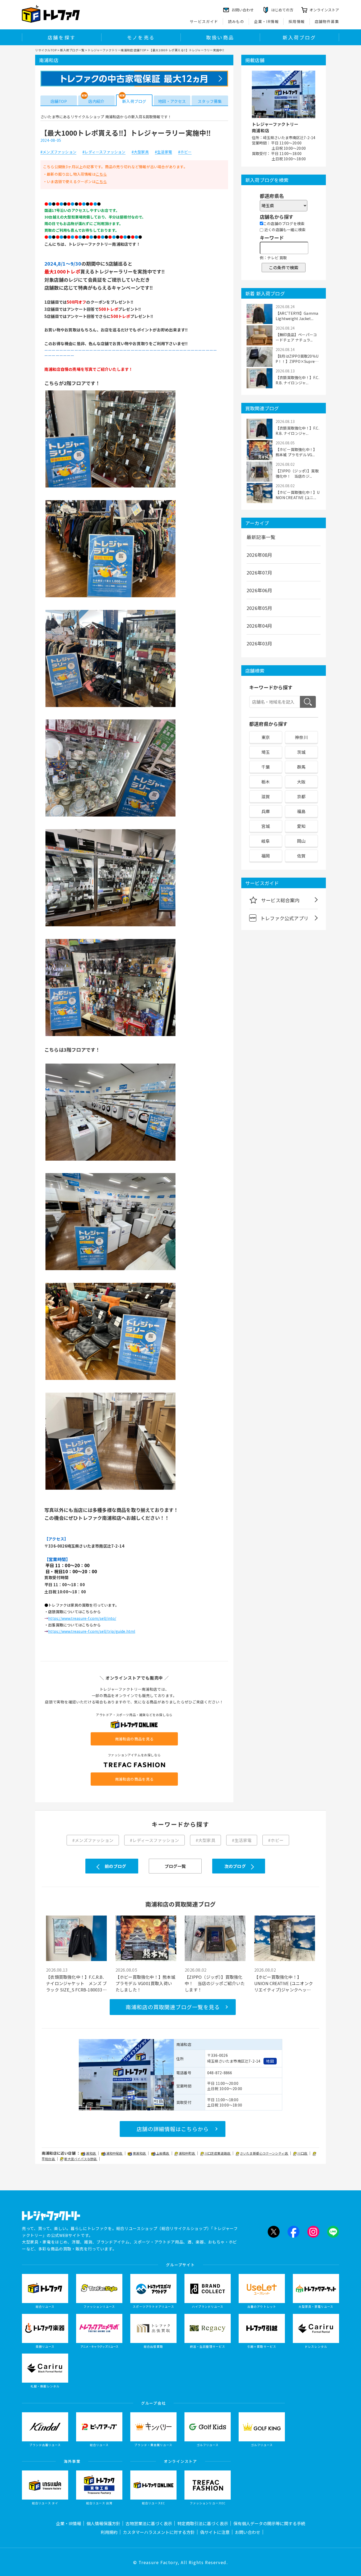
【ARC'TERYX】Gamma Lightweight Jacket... (297, 316)
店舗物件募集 (327, 21)
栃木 (266, 782)
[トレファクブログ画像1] (110, 487)
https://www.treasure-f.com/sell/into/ (82, 1618)
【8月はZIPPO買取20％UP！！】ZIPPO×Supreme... (297, 359)
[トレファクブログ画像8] (110, 1270)
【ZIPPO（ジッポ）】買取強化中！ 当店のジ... (297, 473)
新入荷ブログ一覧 (72, 50)
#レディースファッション (104, 152)
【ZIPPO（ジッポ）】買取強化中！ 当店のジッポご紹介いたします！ (215, 1983)
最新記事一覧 (261, 537)
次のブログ (235, 1866)
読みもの (236, 21)
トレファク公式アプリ (284, 918)
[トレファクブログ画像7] (110, 1160)
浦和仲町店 (187, 2153)
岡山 (301, 841)
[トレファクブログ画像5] (110, 926)
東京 (266, 737)
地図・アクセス (172, 101)
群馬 (301, 767)
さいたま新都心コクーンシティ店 (264, 2153)
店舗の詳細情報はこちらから (173, 2129)
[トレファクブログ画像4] (110, 816)
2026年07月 (260, 572)
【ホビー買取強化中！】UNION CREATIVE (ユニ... (298, 495)
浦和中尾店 (115, 2153)
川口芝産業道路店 (218, 2153)
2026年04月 (260, 626)
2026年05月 (260, 608)
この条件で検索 (284, 267)
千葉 (266, 767)
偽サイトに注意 (215, 2532)
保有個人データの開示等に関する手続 (269, 2523)
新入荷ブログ (299, 37)
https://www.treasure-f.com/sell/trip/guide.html (92, 1631)
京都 (301, 796)
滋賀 (266, 796)
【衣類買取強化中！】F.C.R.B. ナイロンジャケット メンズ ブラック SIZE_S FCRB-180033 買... (76, 1983)
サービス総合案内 (280, 900)
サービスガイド (204, 21)
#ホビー (185, 152)
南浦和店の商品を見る (134, 1739)
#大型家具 (140, 152)
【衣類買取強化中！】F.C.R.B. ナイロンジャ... (297, 380)
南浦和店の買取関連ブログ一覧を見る (173, 2007)
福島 (301, 811)
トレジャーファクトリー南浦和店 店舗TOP (117, 50)
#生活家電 (163, 152)
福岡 (266, 856)
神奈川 (301, 737)
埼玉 (266, 752)
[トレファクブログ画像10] (110, 1489)
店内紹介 (96, 101)
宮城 (266, 826)
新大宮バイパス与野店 (81, 2159)
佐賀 (301, 856)
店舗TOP (59, 101)
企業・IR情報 (266, 21)
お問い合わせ (248, 2532)
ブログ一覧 (175, 1866)
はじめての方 (282, 10)
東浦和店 (140, 2153)
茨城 (301, 752)
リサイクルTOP (46, 50)
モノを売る (141, 37)
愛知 (301, 826)
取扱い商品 (220, 37)
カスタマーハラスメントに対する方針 (159, 2532)
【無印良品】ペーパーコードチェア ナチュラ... (296, 337)
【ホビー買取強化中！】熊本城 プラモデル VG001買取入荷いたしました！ (145, 1983)
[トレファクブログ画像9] (110, 1379)
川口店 (303, 2153)
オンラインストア (324, 10)
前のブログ (115, 1866)
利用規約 (109, 2532)
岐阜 (266, 841)
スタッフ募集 (210, 101)
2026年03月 (260, 643)
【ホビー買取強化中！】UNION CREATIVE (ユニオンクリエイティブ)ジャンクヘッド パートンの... (285, 1983)
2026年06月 (260, 590)
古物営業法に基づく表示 (149, 2523)
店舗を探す (62, 37)
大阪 (301, 782)
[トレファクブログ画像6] (110, 1036)
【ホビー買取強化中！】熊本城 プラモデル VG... (296, 452)
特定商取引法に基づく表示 (203, 2523)
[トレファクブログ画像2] (110, 597)
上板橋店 (163, 2153)
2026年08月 (260, 555)
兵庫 (266, 811)
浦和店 (91, 2153)
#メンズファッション (58, 152)
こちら (101, 174)
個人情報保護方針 (103, 2523)
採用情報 (297, 21)
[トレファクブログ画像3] (110, 706)
